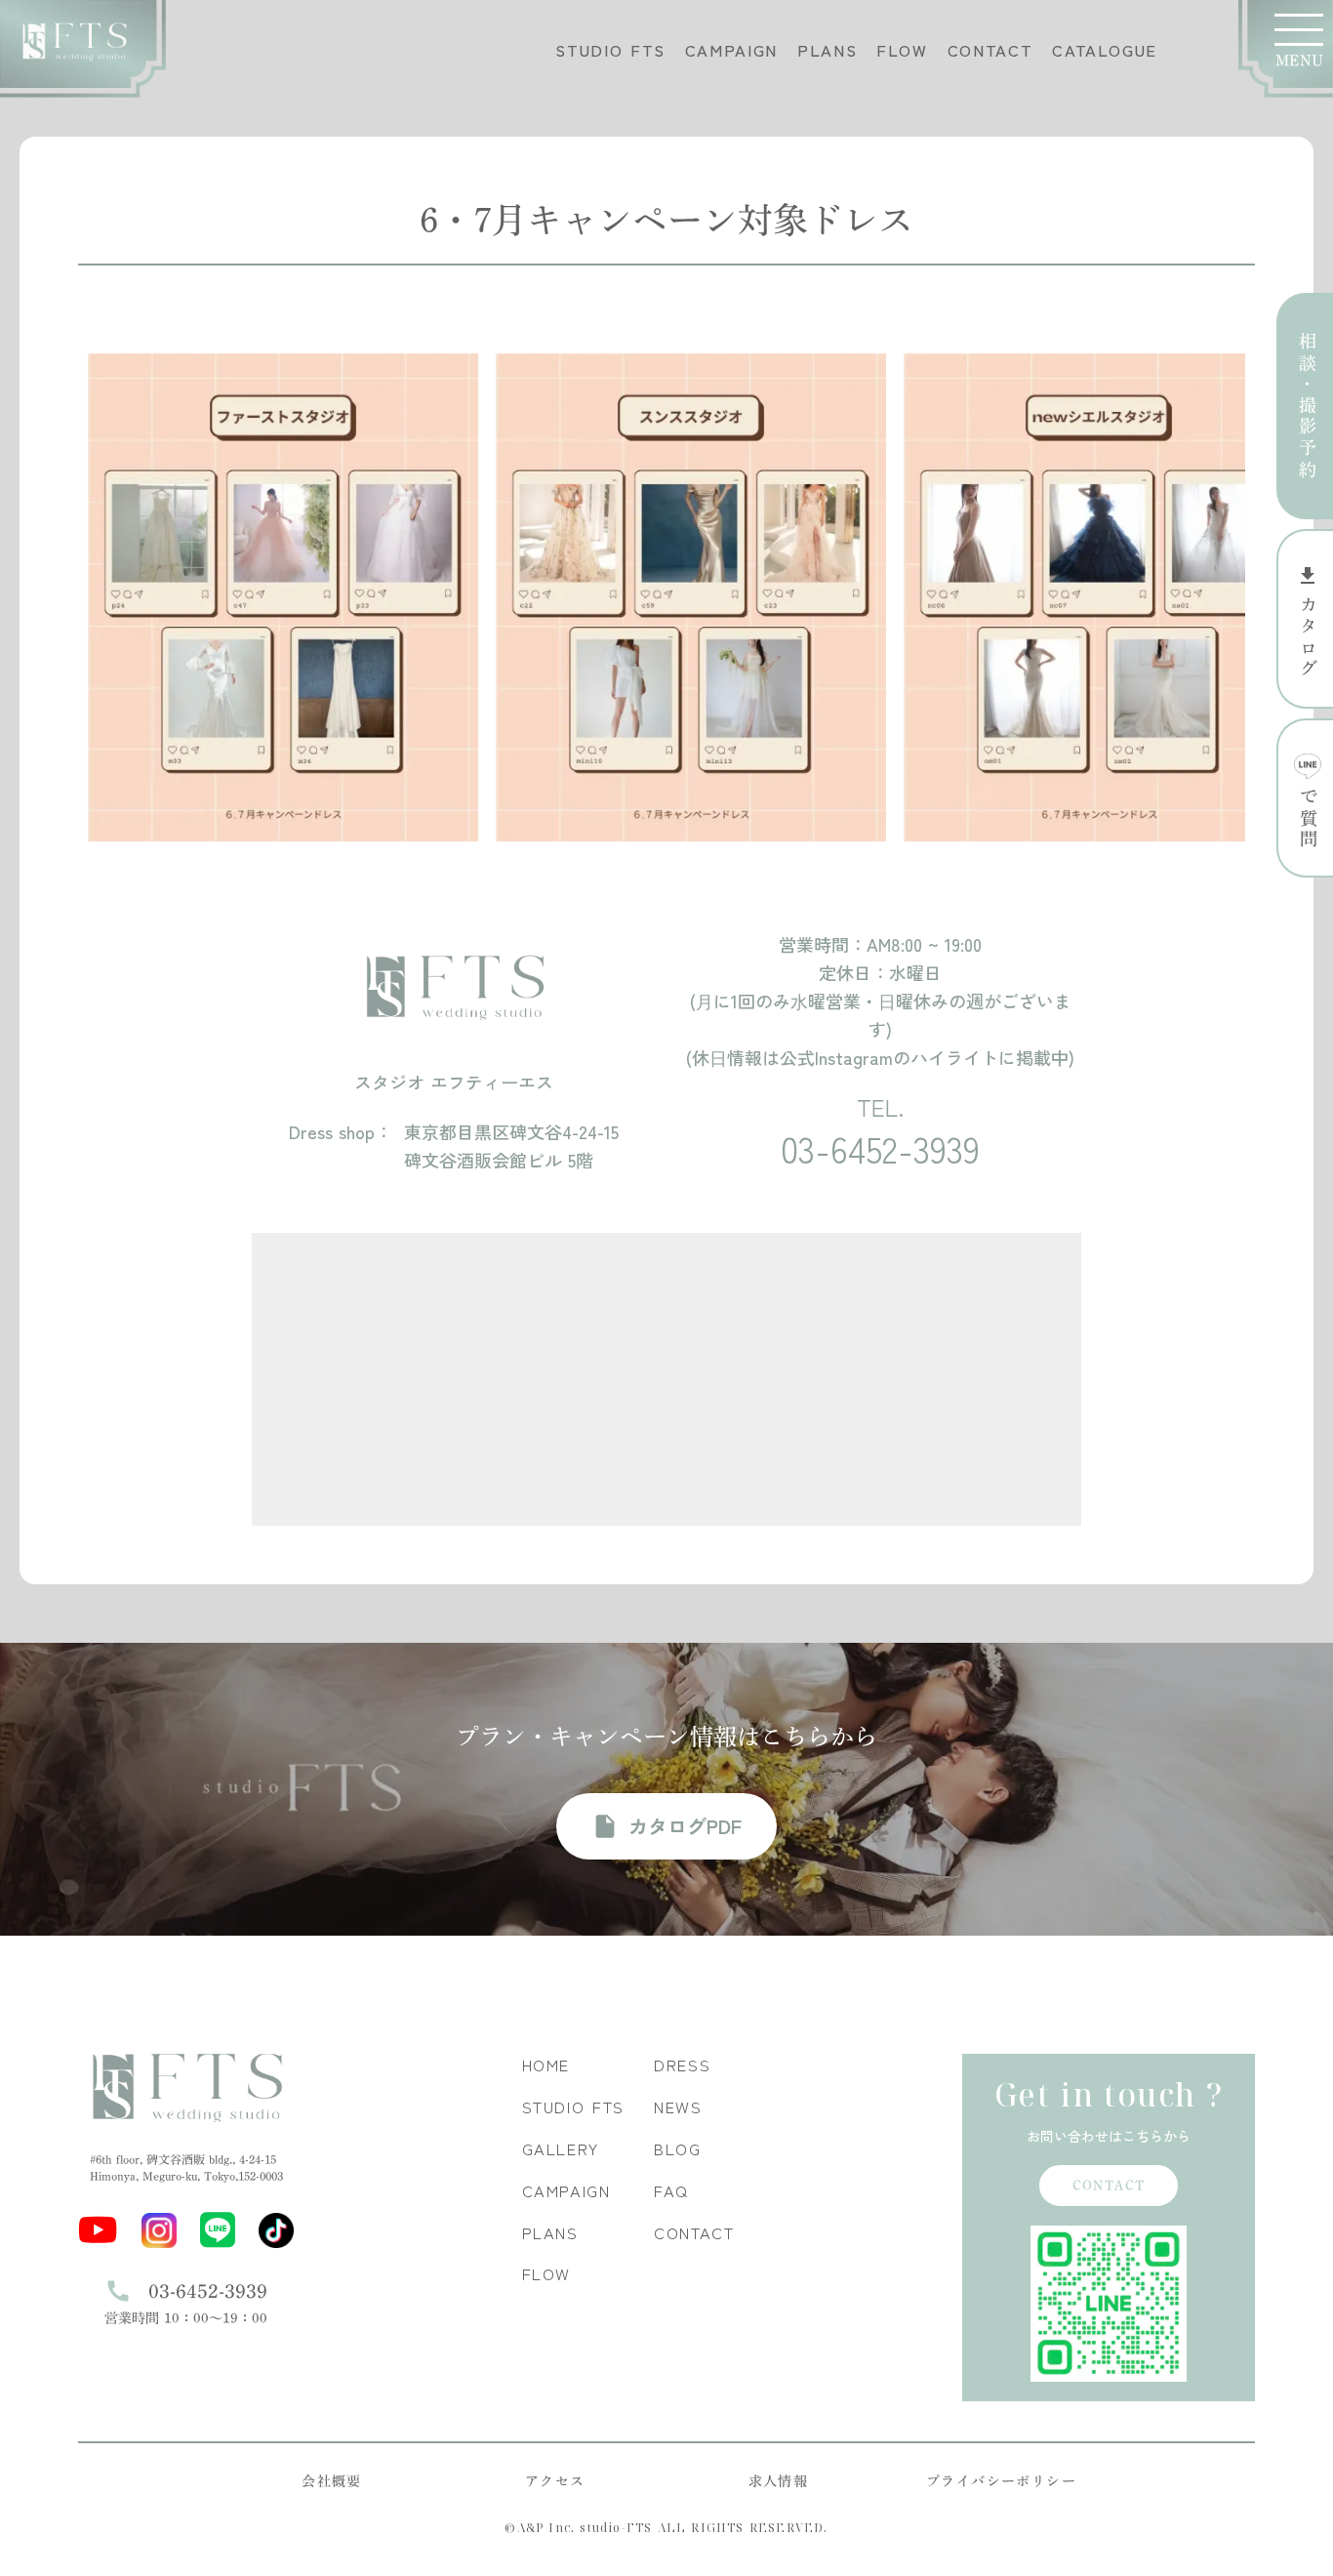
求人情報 (779, 2481)
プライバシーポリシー (1001, 2481)
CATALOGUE (1105, 50)
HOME (546, 2065)
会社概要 (332, 2481)
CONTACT (990, 50)
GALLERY (561, 2149)
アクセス (555, 2481)
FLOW (902, 50)
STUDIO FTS (610, 50)
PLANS (827, 50)
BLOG (678, 2149)
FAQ (671, 2191)
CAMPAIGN (731, 50)
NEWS (678, 2107)
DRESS (682, 2065)
